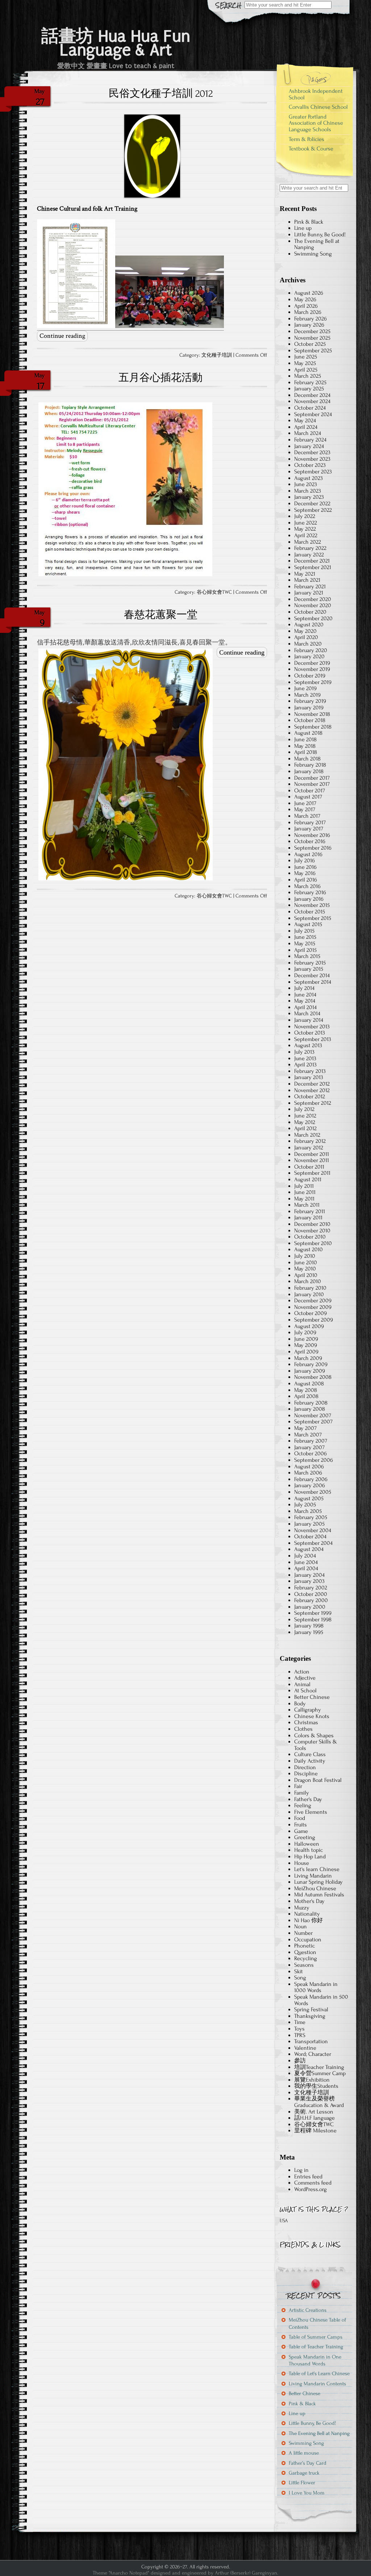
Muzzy (302, 1908)
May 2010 (305, 1269)
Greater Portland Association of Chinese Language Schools (316, 123)
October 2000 (311, 1594)
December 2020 (313, 599)
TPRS (300, 2035)
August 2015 (308, 924)
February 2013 (310, 1071)
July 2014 (304, 988)
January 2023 (309, 497)
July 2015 (304, 931)
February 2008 (311, 1403)
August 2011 (308, 1179)
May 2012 (305, 1122)
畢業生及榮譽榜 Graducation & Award (319, 2102)
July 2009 (305, 1332)
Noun (301, 1926)
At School (305, 1691)
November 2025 (312, 338)
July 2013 (304, 1052)
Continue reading (62, 336)
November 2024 (312, 401)
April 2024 (306, 427)
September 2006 (314, 1460)
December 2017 (312, 778)
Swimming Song (313, 254)
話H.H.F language (314, 2118)
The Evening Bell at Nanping (317, 244)
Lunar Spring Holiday (318, 1882)
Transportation (311, 2041)
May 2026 (305, 299)
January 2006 (310, 1485)
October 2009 (310, 1313)
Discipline (306, 1774)
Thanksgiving (310, 2016)
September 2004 (313, 1543)
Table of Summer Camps (316, 2337)
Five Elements (311, 1812)
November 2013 (312, 1026)
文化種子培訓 (217, 355)
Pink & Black (309, 222)
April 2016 (306, 880)
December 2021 (312, 561)
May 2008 (306, 1390)
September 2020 (313, 618)
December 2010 (312, 1224)
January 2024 (309, 446)
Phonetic (305, 1946)
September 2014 (313, 982)
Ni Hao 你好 (309, 1920)
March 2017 (307, 816)
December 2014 (312, 975)
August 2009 (309, 1326)
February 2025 (310, 382)
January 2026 (309, 325)
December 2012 (312, 1084)
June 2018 (305, 739)
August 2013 (308, 1045)
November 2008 (313, 1377)
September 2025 (313, 350)
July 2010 (305, 1256)
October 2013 (310, 1033)
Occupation (308, 1940)
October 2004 (310, 1536)
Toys (299, 2029)
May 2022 (305, 529)
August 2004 (309, 1549)
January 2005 (309, 1524)
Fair (298, 1786)
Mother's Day (309, 1901)
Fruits (301, 1825)
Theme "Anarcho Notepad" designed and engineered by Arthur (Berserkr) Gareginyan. (185, 2573)
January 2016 (309, 899)
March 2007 (308, 1435)
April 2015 (305, 950)
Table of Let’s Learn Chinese (319, 2374)
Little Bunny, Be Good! (320, 235)
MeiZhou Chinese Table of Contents (317, 2323)
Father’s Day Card (308, 2463)
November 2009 (313, 1307)
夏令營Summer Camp (320, 2073)
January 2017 (309, 829)
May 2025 (305, 363)
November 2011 (312, 1160)
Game (301, 1831)
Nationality (307, 1914)
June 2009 (306, 1339)
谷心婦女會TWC (214, 592)
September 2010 (313, 1243)
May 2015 (305, 943)
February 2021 (310, 586)
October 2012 (310, 1096)
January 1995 (309, 1632)
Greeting (305, 1837)
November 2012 (312, 1090)
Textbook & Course (311, 149)
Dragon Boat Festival (318, 1780)
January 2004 (309, 1575)
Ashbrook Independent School (316, 94)
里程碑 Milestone (315, 2131)
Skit (299, 1971)
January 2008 (310, 1409)
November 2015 (312, 905)
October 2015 (310, 912)
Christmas (306, 1722)
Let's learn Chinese (317, 1869)
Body (300, 1704)
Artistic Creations (308, 2310)
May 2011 (304, 1199)
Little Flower (302, 2483)
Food (300, 1818)
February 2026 (310, 319)
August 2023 (309, 478)
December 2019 (312, 663)
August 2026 (309, 293)
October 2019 (310, 676)
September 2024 (313, 414)
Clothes (303, 1729)
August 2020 (309, 625)
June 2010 (306, 1262)
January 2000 (310, 1607)
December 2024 (312, 395)
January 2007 (309, 1447)
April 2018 (306, 752)
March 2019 (307, 695)
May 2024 (305, 420)
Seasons (304, 1965)
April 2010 (306, 1275)
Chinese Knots (312, 1716)
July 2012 (304, 1109)
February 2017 (310, 822)
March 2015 (307, 956)
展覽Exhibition (312, 2080)
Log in (301, 2170)
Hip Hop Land (310, 1857)
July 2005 (305, 1505)
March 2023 (308, 491)
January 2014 (309, 1020)
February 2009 (311, 1364)
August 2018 (308, 733)
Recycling (306, 1958)
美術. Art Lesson (314, 2112)
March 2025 (308, 376)
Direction (305, 1767)
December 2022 (312, 503)
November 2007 (313, 1415)
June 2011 (305, 1192)
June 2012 (305, 1116)
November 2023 (312, 459)
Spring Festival (311, 2009)
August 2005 (309, 1498)
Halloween (307, 1844)
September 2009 (314, 1320)
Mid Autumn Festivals (319, 1895)
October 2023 (310, 465)
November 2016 (312, 835)
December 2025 (312, 331)
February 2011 (310, 1211)
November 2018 (312, 714)
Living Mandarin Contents (317, 2384)
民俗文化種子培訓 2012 (161, 94)
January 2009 (310, 1371)
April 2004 (306, 1568)
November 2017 (312, 784)
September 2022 (313, 510)
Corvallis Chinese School (318, 107)
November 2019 (312, 669)
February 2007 (311, 1441)
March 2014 (307, 1013)
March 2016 (307, 886)
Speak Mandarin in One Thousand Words (315, 2360)
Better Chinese (312, 1697)
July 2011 (304, 1186)
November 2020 (313, 605)
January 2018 (309, 771)
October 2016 (310, 841)
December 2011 (312, 1154)
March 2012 (307, 1135)
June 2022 (306, 523)
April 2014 (305, 1007)
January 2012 (309, 1148)
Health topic (309, 1850)
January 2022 (309, 555)
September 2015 (313, 918)
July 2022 (305, 516)
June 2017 (305, 803)
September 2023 (313, 472)
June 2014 (305, 995)
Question (305, 1952)
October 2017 (310, 791)
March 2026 (308, 312)
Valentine (305, 2048)
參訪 (300, 2061)
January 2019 (309, 708)
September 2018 (313, 727)
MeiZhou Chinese (315, 1888)
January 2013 (309, 1077)
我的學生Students (316, 2086)
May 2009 (306, 1345)
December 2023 (312, 452)
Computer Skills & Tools (316, 1745)
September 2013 (313, 1039)
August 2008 (309, 1384)
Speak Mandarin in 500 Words (321, 2000)
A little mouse (304, 2453)
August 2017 (308, 797)
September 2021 (313, 567)
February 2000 (311, 1600)
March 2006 (308, 1473)
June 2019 (305, 688)
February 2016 (310, 892)
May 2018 (305, 746)
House (302, 1863)
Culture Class (310, 1754)
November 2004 (313, 1530)
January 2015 (309, 969)
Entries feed (308, 2177)
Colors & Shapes (314, 1735)
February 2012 (310, 1141)
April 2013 (305, 1065)
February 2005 (311, 1517)
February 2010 (310, 1288)
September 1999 (313, 1613)
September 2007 (313, 1422)
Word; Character (313, 2054)
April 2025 (306, 370)
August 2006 (309, 1467)
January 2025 (309, 389)
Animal (302, 1684)
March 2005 (308, 1511)
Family (302, 1793)
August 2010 (309, 1249)
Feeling (303, 1805)
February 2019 (310, 701)
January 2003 (309, 1581)
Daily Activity (310, 1761)
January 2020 (309, 656)
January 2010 (309, 1294)
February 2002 (311, 1588)
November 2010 (312, 1231)
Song (300, 1978)
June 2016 (305, 867)
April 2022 (306, 535)
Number (303, 1933)
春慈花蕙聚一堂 (161, 615)
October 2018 (310, 720)
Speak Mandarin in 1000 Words (316, 1987)
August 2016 (308, 854)
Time (300, 2022)
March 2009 (308, 1358)
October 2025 (310, 344)
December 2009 (313, 1301)
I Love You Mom (307, 2493)
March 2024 (308, 433)
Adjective (305, 1678)
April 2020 (306, 637)
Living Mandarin (313, 1876)
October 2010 (310, 1237)
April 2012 (305, 1128)
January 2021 (309, 593)
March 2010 (308, 1281)
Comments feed (313, 2183)
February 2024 (310, 440)
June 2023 (306, 484)
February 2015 (310, 963)
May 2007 (305, 1428)
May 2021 (305, 574)
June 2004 (306, 1562)
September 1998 (313, 1619)
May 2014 (305, 1001)
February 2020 (311, 650)
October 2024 (310, 408)
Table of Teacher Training (316, 2347)
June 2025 (306, 357)
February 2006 (311, 1479)
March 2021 (307, 580)
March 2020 (308, 644)
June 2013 (305, 1058)
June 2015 (305, 937)
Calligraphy (308, 1710)
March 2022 (308, 542)
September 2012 (313, 1103)
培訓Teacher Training (319, 2067)
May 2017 (305, 809)
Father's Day (308, 1799)
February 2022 (310, 548)
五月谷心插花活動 (161, 378)
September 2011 (312, 1173)
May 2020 (305, 631)
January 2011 (308, 1218)
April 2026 (306, 306)
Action (302, 1672)
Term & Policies (307, 139)
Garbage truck (304, 2473)
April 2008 (306, 1396)
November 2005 (313, 1492)
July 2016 (305, 860)
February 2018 (310, 765)
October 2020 (310, 612)
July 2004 (305, 1556)
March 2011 (307, 1205)
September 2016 (313, 848)
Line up (303, 228)
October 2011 (309, 1167)
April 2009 (306, 1352)
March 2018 (307, 759)
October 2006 (310, 1453)
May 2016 (305, 873)
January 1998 (309, 1626)
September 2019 (313, 682)
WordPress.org (310, 2189)
